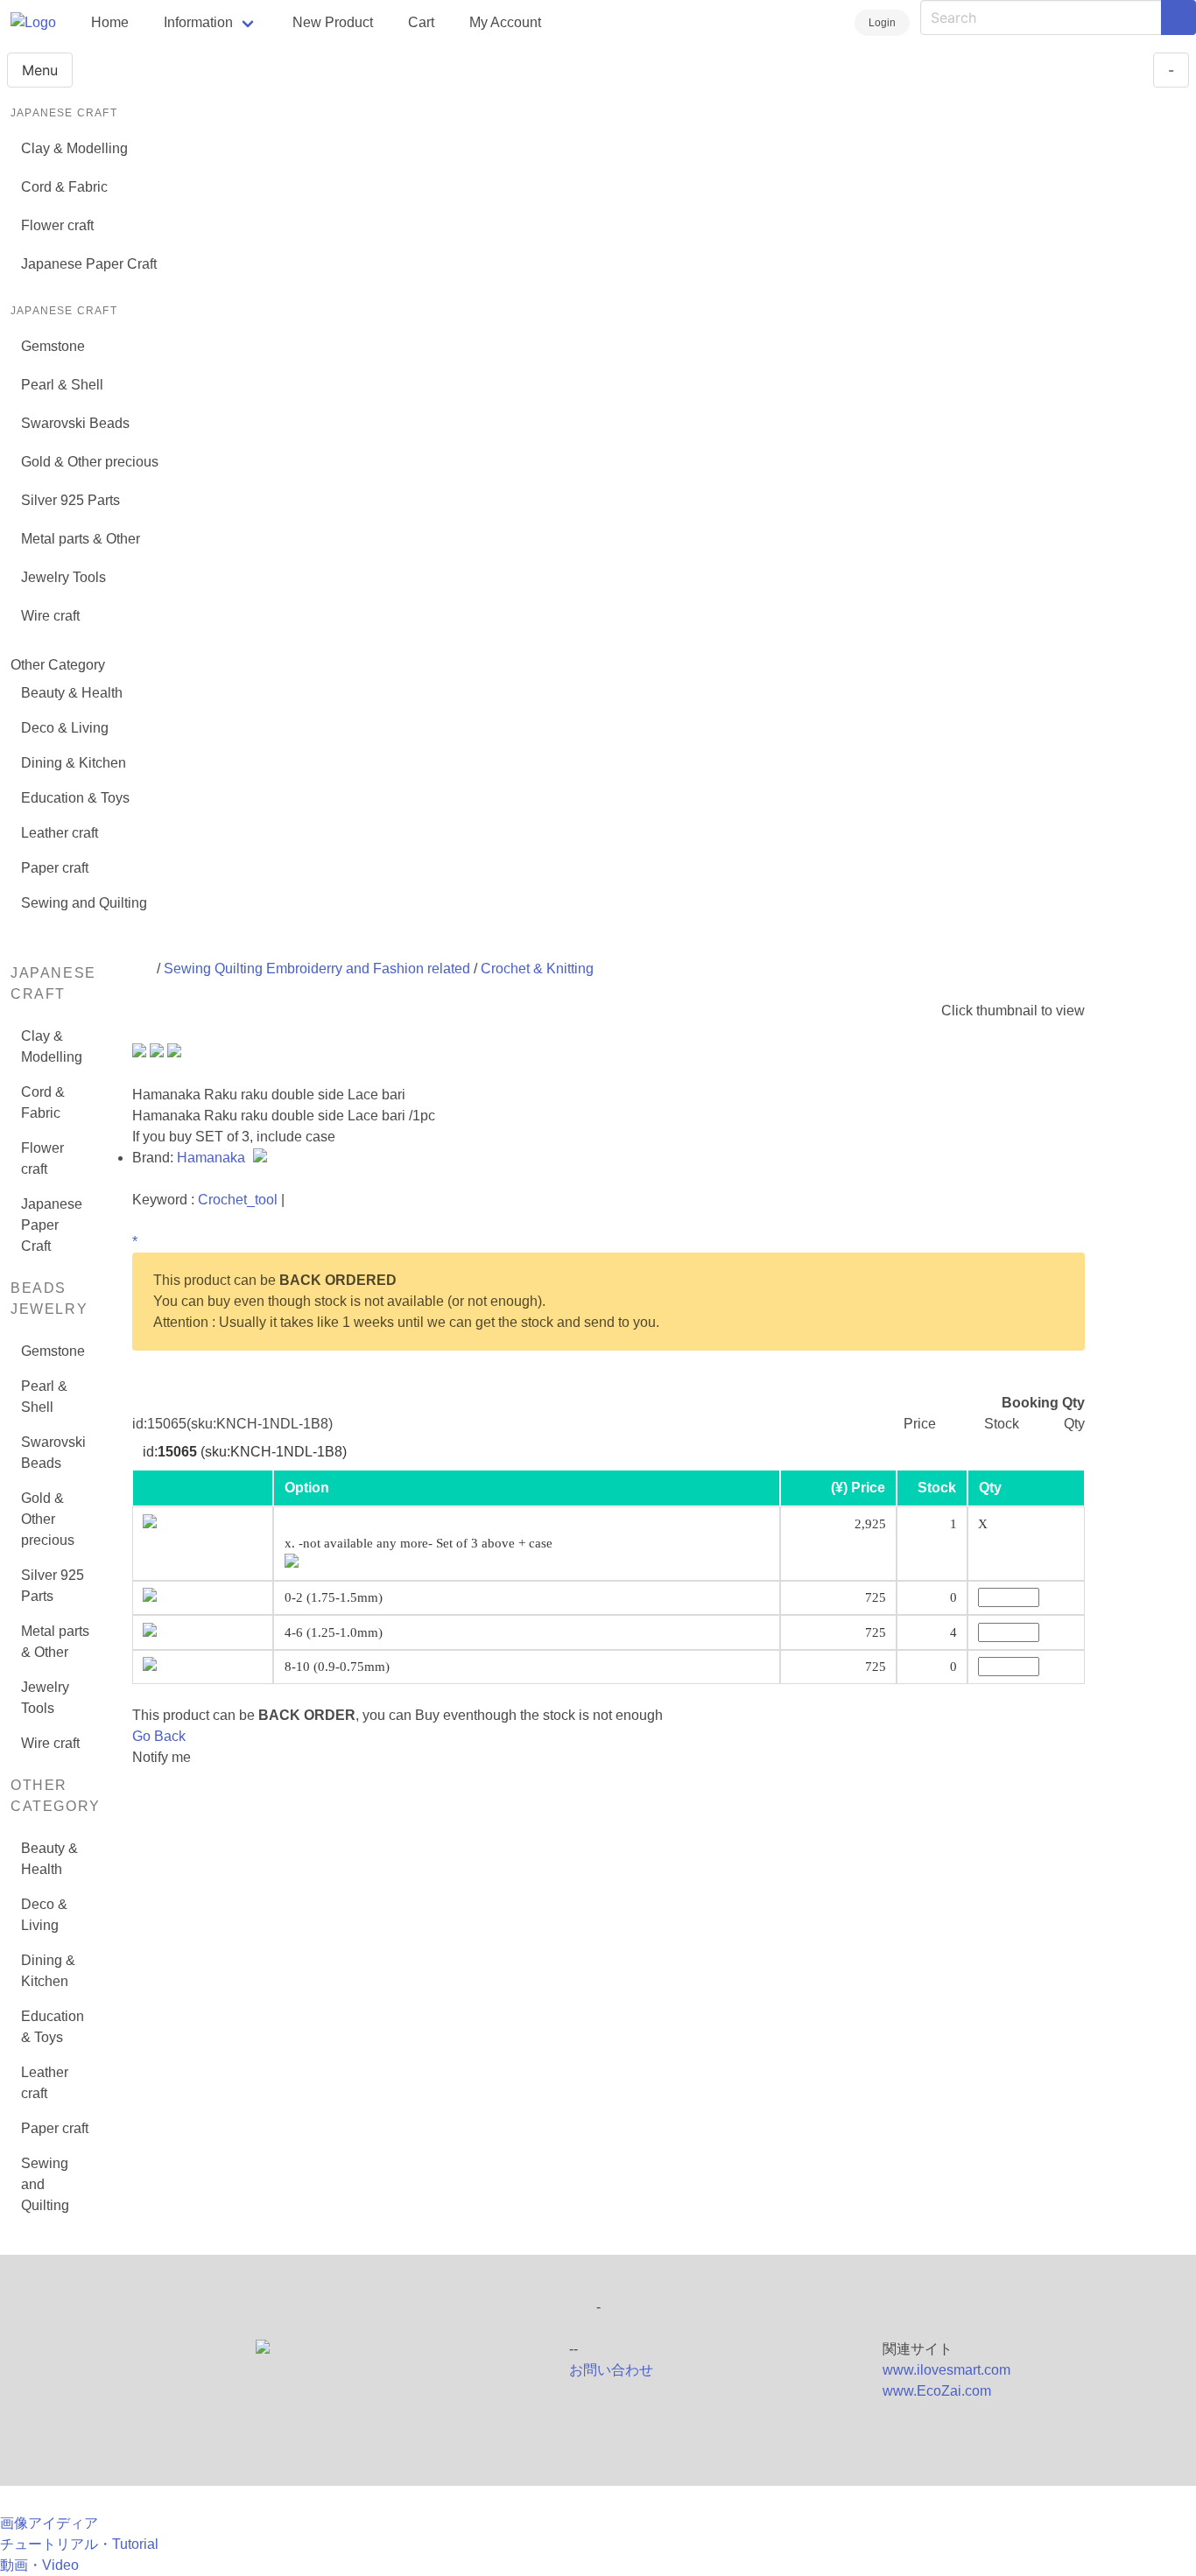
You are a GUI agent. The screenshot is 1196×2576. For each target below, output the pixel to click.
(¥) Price (858, 1488)
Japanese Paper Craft (89, 264)
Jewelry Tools (63, 577)
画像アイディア (49, 2523)
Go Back (159, 1736)
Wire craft (50, 616)
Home (110, 22)
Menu (40, 70)
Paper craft (55, 868)
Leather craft (60, 833)
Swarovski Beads (75, 423)
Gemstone (53, 346)
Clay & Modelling (74, 148)
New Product (333, 22)
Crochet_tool (238, 1200)
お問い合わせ (611, 2370)
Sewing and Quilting (84, 903)
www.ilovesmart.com (946, 2370)
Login (882, 23)
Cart (421, 22)
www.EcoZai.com (937, 2391)
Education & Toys (75, 798)
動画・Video (39, 2565)
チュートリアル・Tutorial (79, 2544)
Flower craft (57, 225)
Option (307, 1488)
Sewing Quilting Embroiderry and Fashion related (317, 969)
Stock (937, 1488)
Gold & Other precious (90, 462)
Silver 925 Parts (70, 500)
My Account (505, 22)
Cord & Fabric (64, 187)
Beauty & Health (72, 693)
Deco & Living (65, 728)
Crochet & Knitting (537, 969)
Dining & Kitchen (74, 763)
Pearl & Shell (62, 385)
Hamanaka (213, 1158)
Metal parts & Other (81, 539)
